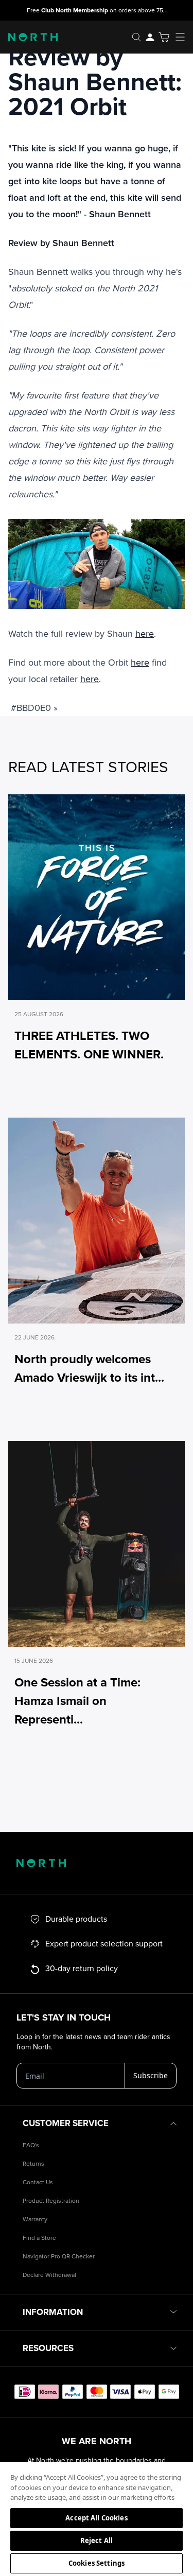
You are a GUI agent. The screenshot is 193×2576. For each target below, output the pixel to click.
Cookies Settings (97, 2563)
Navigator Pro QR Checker (59, 2257)
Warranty (35, 2220)
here (145, 634)
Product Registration (51, 2201)
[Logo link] (29, 37)
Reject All (97, 2540)
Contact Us (38, 2182)
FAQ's (31, 2145)
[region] (97, 2519)
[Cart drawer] (164, 37)
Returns (33, 2164)
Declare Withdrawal (49, 2275)
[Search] (136, 37)
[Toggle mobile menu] (183, 37)
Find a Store (39, 2238)
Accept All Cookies (96, 2518)
